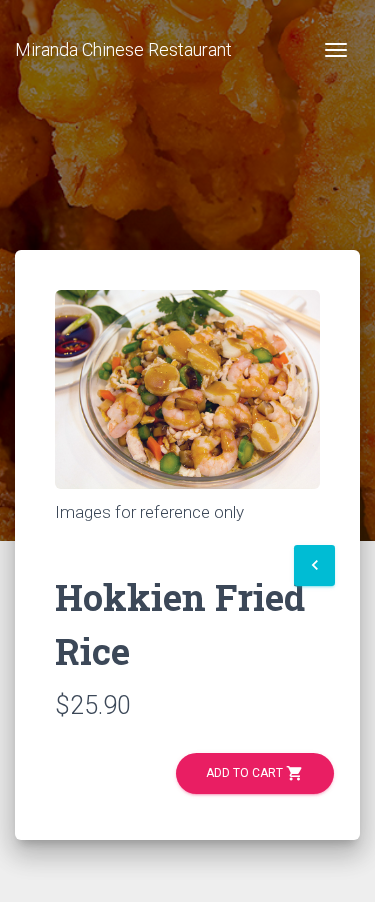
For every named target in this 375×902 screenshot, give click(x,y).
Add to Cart (255, 774)
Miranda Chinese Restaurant (123, 49)
